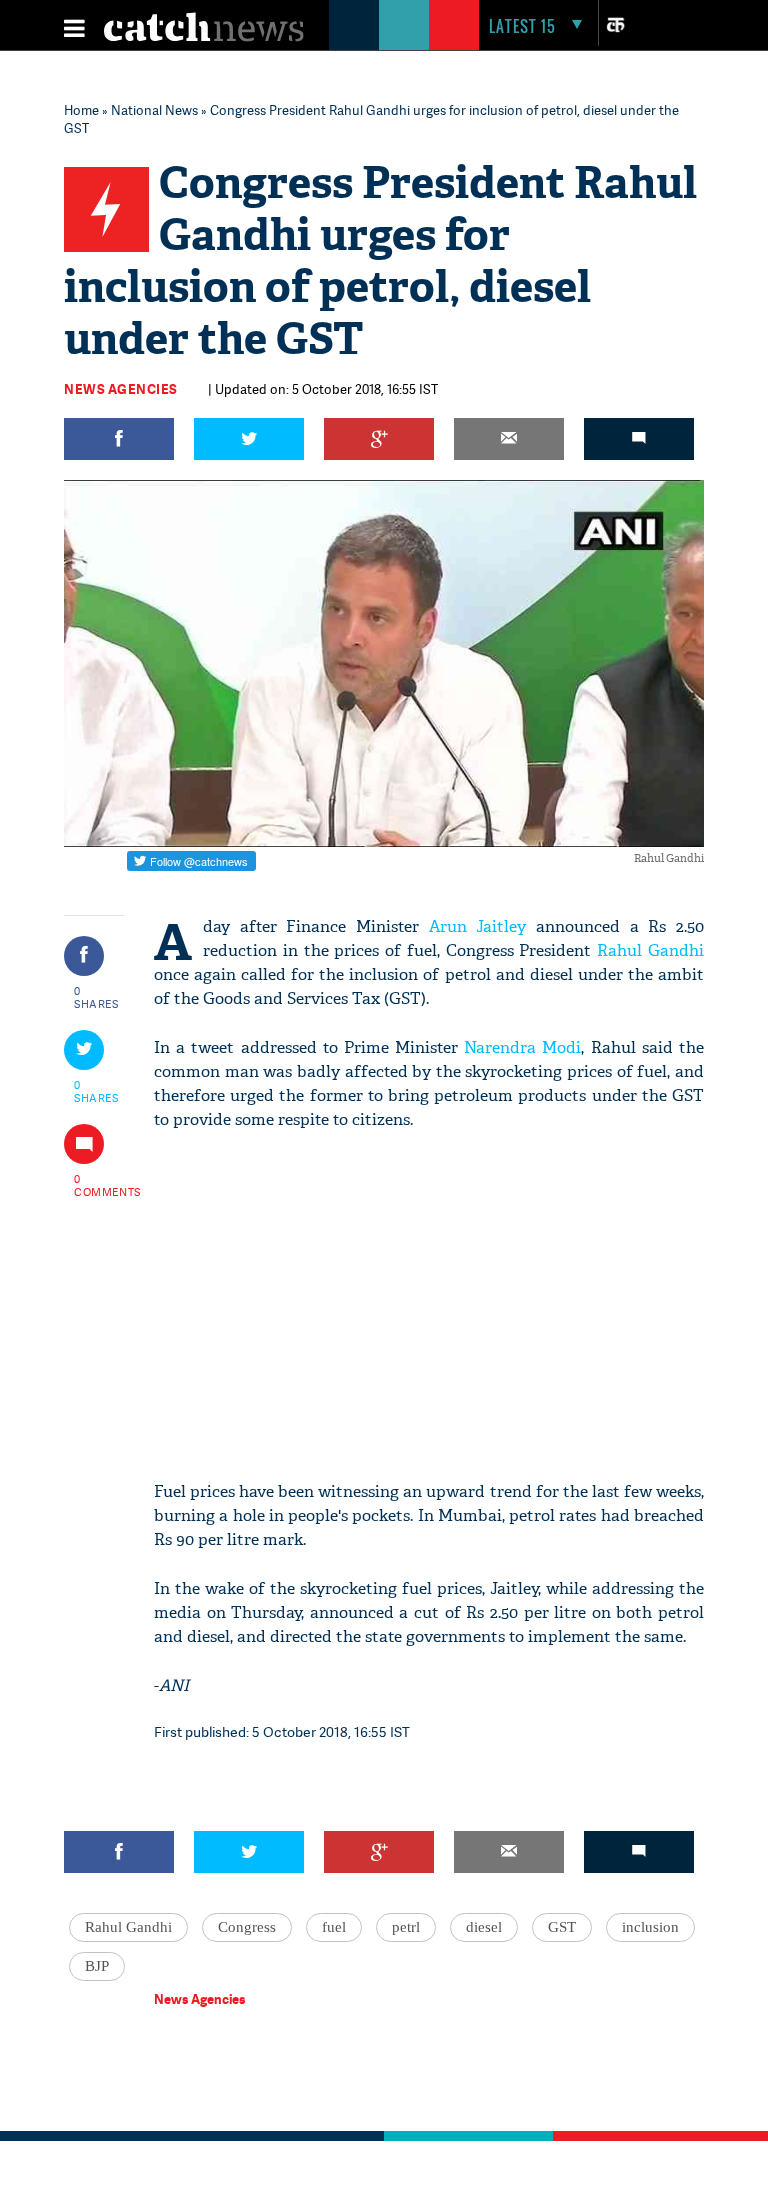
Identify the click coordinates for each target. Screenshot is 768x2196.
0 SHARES (96, 997)
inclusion (650, 1927)
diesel (484, 1927)
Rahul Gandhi (650, 950)
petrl (406, 1927)
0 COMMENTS (97, 1185)
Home (81, 110)
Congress (247, 1927)
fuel (334, 1927)
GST (562, 1927)
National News (154, 110)
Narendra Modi (522, 1047)
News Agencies (121, 389)
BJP (97, 1966)
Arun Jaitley (478, 926)
